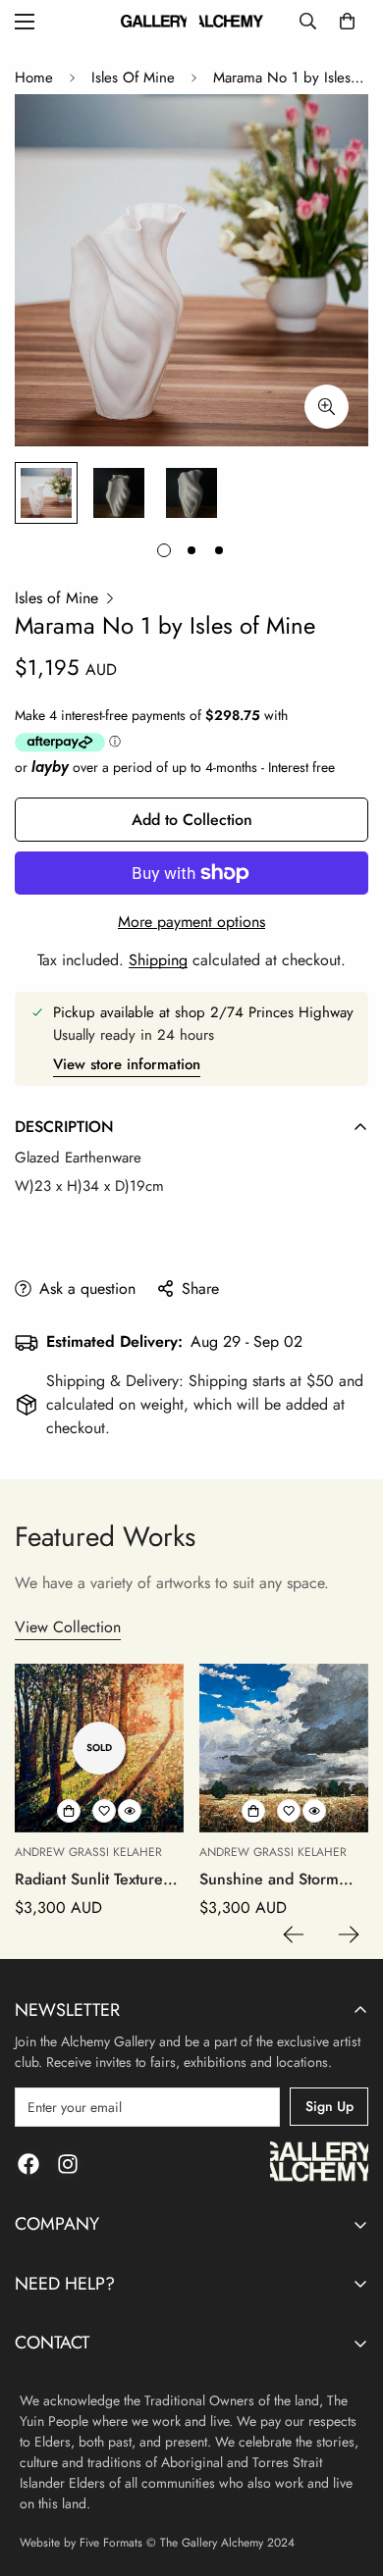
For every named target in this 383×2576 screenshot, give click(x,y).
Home (34, 77)
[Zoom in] (327, 407)
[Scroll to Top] (348, 2472)
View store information (127, 1064)
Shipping (158, 960)
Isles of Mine (56, 598)
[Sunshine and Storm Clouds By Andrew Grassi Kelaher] (284, 1748)
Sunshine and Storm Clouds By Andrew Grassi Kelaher (269, 1880)
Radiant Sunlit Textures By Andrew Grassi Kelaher (92, 1880)
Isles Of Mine (133, 77)
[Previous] (294, 1934)
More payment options (191, 922)
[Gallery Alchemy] (192, 21)
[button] (347, 21)
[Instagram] (68, 2164)
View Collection (68, 1627)
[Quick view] (130, 1811)
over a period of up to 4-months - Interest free (183, 767)
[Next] (349, 1934)
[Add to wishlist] (104, 1811)
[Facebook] (28, 2164)
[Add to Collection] (69, 1811)
